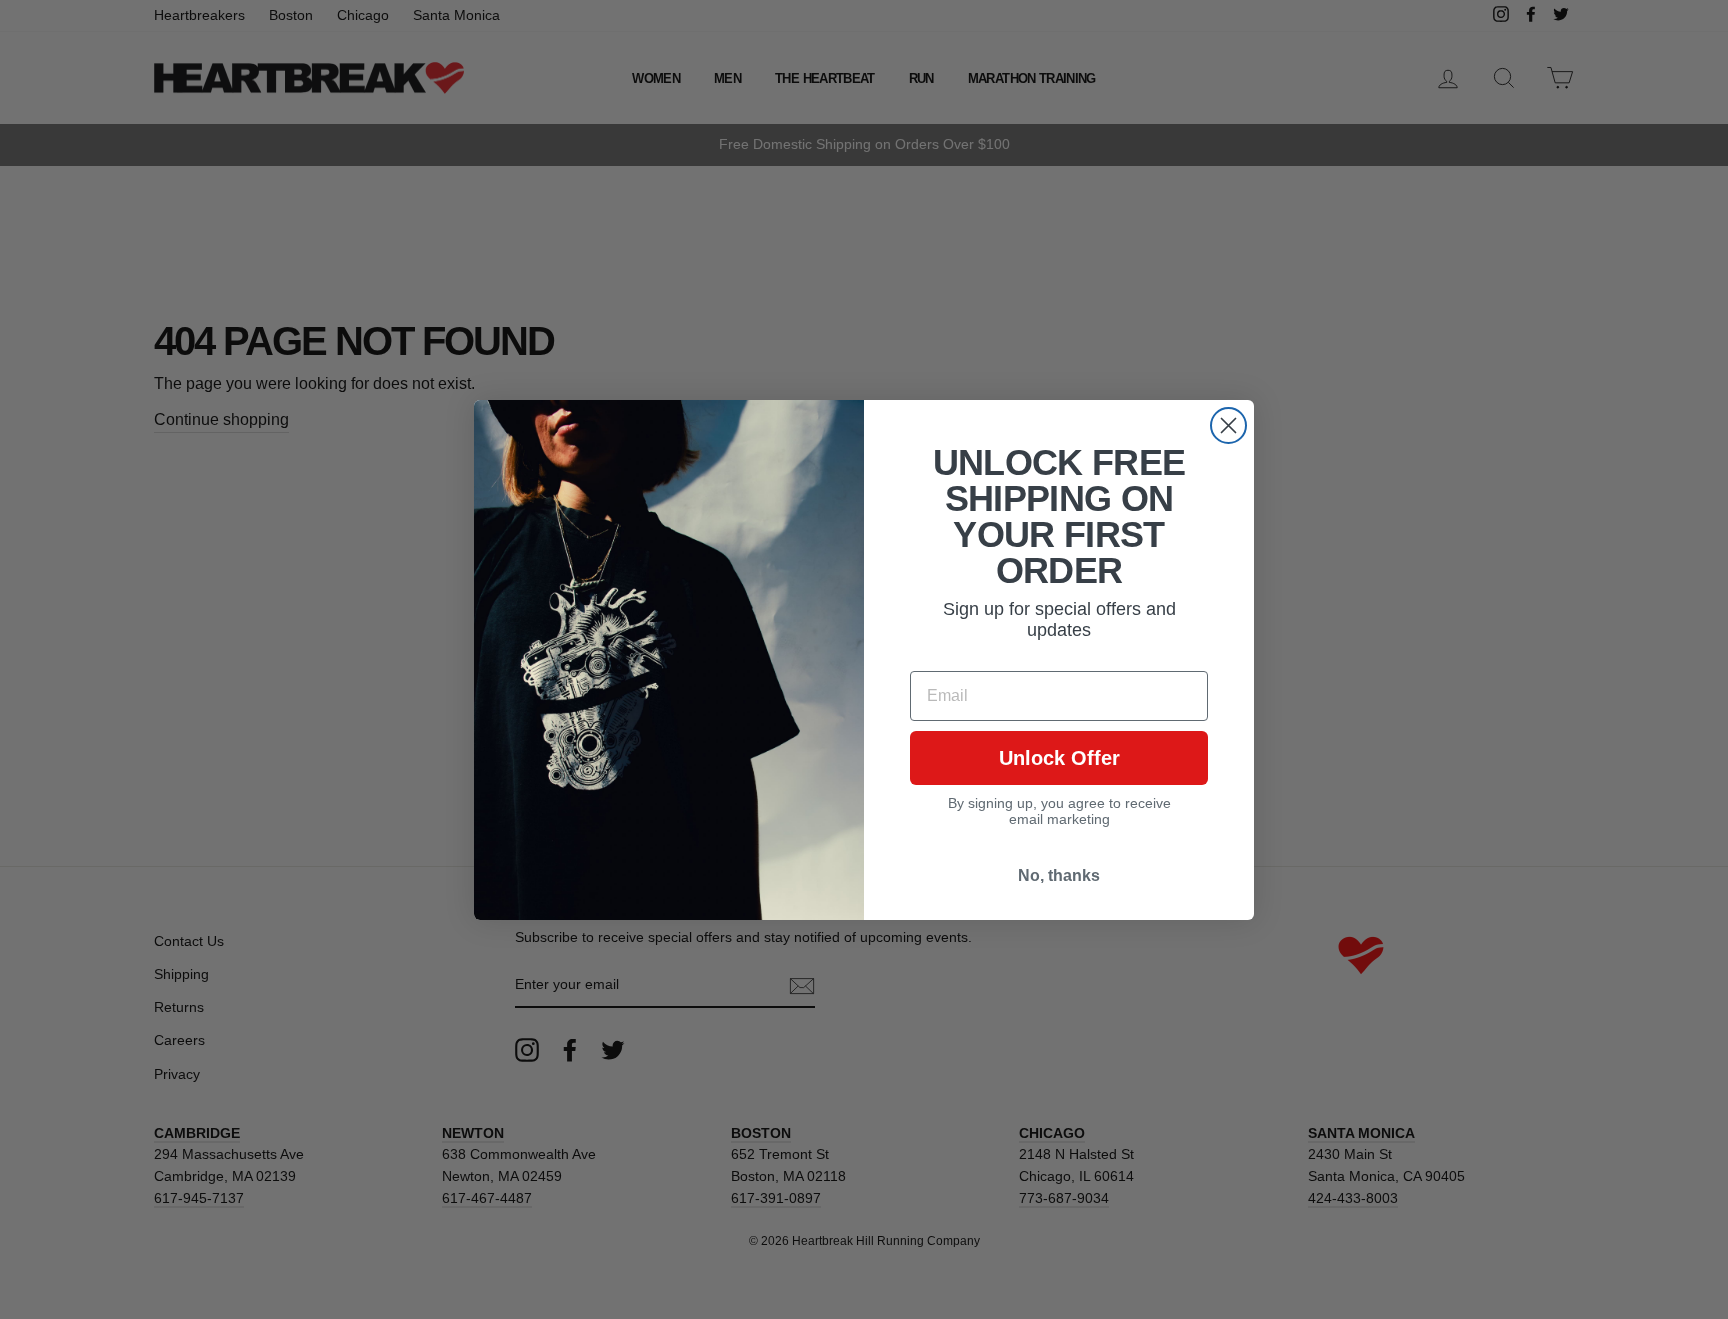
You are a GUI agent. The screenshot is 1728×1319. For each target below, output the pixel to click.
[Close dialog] (1228, 425)
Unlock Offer (1059, 758)
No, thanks (1059, 875)
